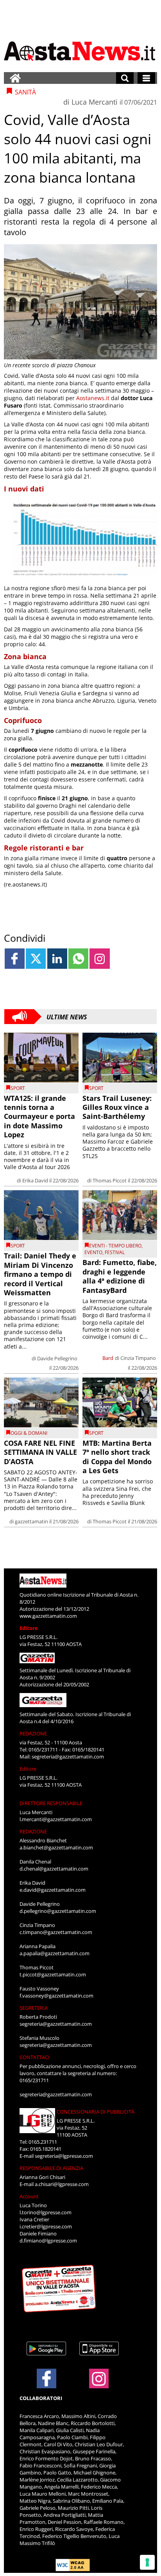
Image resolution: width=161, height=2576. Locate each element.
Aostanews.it (93, 398)
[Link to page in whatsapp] (78, 958)
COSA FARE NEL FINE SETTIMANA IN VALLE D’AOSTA (40, 1452)
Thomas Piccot (110, 1180)
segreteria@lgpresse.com (64, 2156)
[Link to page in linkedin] (57, 958)
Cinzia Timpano (138, 1358)
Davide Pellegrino (57, 1358)
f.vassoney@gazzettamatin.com (56, 1996)
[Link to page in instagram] (99, 958)
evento (93, 1252)
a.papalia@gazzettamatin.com (55, 1953)
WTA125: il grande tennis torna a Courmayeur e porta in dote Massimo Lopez (39, 1117)
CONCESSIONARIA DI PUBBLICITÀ (96, 2112)
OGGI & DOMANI (29, 1433)
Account (29, 2196)
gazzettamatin (31, 1521)
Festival (115, 1252)
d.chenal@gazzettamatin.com (54, 1869)
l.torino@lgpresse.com (46, 2212)
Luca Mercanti (95, 102)
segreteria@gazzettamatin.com (68, 1757)
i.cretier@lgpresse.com (46, 2226)
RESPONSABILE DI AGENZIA (51, 2168)
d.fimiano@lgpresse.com (48, 2241)
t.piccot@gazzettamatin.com (53, 1974)
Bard (108, 1358)
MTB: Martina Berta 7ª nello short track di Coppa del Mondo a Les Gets (117, 1457)
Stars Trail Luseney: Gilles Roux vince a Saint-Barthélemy (117, 1107)
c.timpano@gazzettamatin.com (56, 1932)
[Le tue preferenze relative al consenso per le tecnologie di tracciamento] (147, 2562)
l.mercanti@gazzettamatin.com (56, 1819)
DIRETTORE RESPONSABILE (51, 1803)
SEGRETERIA (34, 2008)
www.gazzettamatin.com (48, 1616)
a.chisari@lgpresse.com (62, 2184)
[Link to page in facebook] (15, 958)
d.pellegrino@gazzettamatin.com (58, 1911)
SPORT (18, 1088)
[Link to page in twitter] (36, 958)
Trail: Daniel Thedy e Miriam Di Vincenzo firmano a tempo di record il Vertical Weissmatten (40, 1274)
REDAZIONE (33, 1733)
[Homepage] (15, 78)
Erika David (35, 1180)
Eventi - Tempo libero (115, 1246)
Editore (29, 1628)
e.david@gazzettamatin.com (53, 1890)
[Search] (125, 78)
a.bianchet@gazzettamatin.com (56, 1847)
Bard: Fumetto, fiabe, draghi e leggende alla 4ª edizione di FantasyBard (120, 1276)
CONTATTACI (35, 2057)
